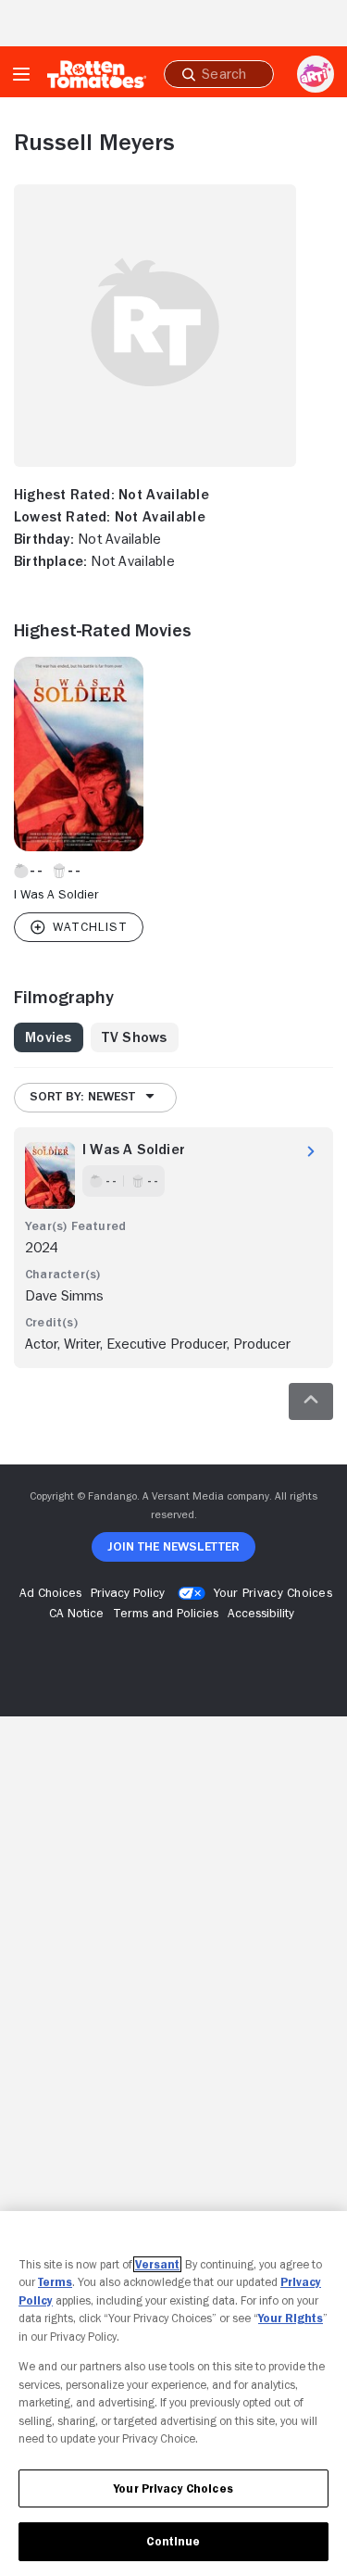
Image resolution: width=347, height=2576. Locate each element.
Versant (157, 2264)
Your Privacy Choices (273, 1592)
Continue (173, 2541)
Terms (55, 2282)
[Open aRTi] (316, 74)
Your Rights (291, 2318)
